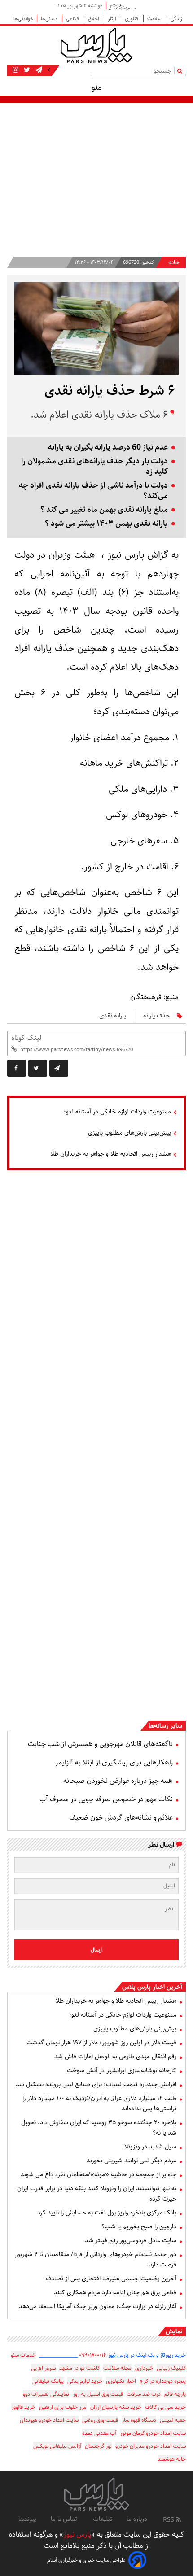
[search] (182, 71)
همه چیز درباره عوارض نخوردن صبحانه (118, 1781)
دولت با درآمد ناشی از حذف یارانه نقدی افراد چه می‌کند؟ (93, 491)
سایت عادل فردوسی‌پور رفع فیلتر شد (131, 2240)
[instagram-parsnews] (15, 70)
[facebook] (17, 1068)
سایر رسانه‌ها (165, 1726)
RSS (169, 2520)
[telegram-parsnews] (38, 70)
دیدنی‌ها (50, 19)
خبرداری (144, 2368)
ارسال (97, 1950)
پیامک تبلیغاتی (48, 2381)
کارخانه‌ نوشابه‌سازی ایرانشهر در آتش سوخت (122, 2070)
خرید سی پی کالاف (165, 2407)
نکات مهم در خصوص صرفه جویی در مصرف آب (106, 1799)
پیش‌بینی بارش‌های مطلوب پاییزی (129, 1133)
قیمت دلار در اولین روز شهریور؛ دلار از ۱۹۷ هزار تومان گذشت (101, 2043)
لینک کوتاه (26, 1038)
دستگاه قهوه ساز (139, 2420)
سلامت (155, 19)
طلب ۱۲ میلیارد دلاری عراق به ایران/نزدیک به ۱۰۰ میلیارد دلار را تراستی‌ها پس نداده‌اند (99, 2103)
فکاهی (73, 19)
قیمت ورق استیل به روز (98, 2394)
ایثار (112, 19)
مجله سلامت (117, 2368)
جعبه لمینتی (173, 2420)
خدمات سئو (23, 2355)
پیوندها (27, 2519)
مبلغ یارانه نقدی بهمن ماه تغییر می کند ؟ (104, 510)
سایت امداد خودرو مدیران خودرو (151, 2446)
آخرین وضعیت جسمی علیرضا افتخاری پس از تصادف (111, 2279)
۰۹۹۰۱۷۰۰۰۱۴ (93, 2355)
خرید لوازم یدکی (85, 2381)
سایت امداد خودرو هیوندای (49, 2420)
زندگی (176, 19)
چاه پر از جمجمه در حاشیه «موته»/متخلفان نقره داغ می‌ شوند (99, 2174)
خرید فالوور (23, 2407)
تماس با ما (65, 2519)
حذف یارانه (156, 1016)
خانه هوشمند (172, 2459)
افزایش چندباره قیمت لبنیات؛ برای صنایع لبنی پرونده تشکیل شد (96, 2084)
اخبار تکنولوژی (121, 2381)
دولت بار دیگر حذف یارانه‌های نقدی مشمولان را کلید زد (94, 467)
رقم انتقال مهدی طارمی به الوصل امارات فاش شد (115, 2056)
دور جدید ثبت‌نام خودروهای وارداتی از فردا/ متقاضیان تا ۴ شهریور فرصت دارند (96, 2259)
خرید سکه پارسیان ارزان (116, 2407)
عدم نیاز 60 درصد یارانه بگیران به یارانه (108, 448)
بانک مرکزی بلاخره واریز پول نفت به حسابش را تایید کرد (107, 2213)
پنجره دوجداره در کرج (163, 2381)
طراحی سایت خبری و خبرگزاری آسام (86, 2560)
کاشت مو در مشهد (79, 2368)
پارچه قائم (175, 2394)
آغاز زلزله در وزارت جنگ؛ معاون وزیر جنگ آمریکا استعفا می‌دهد (98, 2306)
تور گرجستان (98, 2446)
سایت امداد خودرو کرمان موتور (153, 2433)
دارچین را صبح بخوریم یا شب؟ (139, 2227)
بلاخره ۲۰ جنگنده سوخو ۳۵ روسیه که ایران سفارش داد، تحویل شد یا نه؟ (99, 2128)
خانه (174, 263)
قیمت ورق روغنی (100, 2420)
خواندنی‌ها (23, 19)
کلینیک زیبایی (171, 2368)
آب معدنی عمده (99, 2433)
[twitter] (38, 1068)
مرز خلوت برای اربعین (63, 2407)
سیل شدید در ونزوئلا (150, 2147)
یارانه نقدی (112, 1016)
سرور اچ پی (43, 2368)
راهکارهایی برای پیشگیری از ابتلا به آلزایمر (114, 1762)
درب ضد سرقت (144, 2394)
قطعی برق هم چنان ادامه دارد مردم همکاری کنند (115, 2292)
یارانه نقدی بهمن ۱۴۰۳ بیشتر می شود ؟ (106, 524)
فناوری (132, 19)
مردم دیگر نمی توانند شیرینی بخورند (132, 2161)
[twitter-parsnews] (26, 70)
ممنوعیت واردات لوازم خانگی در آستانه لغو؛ (117, 1112)
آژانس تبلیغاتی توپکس (57, 2446)
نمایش (174, 2331)
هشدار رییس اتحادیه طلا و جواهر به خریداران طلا (111, 1154)
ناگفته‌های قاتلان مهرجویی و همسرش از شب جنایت (100, 1744)
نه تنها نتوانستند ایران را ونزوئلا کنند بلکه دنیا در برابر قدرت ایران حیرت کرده (97, 2194)
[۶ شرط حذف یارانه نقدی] (59, 1068)
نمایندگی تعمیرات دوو (46, 2394)
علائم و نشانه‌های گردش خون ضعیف (121, 1818)
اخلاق (94, 19)
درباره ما (137, 2519)
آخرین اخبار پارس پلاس (152, 1987)
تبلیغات (103, 2519)
